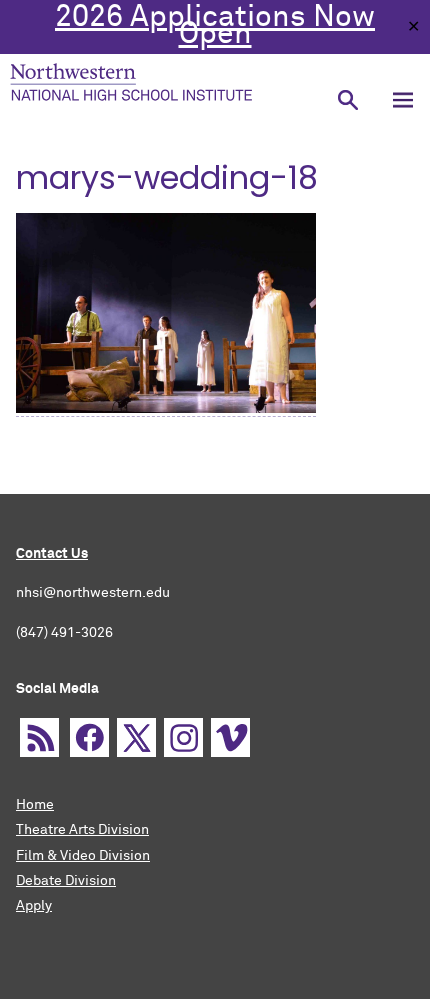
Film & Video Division (83, 856)
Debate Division (66, 881)
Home (35, 805)
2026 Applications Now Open (215, 26)
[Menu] (402, 99)
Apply (34, 906)
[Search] (347, 99)
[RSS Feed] (39, 737)
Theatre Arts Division (82, 830)
